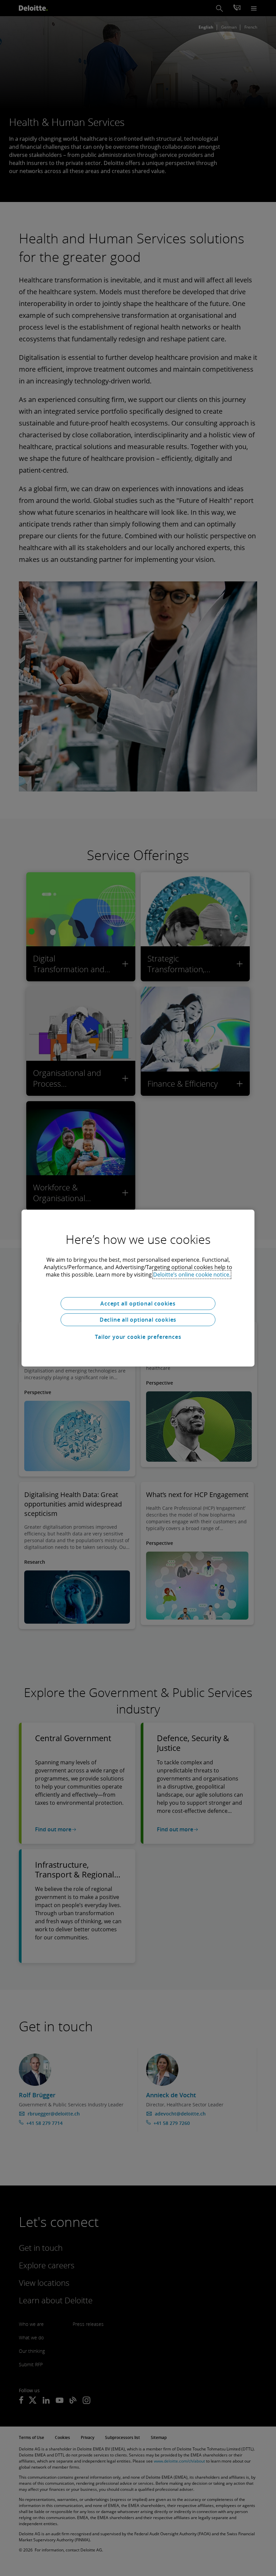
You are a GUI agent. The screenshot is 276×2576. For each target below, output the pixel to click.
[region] (138, 1288)
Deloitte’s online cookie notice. (192, 1275)
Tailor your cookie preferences (138, 1337)
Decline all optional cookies (138, 1320)
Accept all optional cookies (138, 1303)
